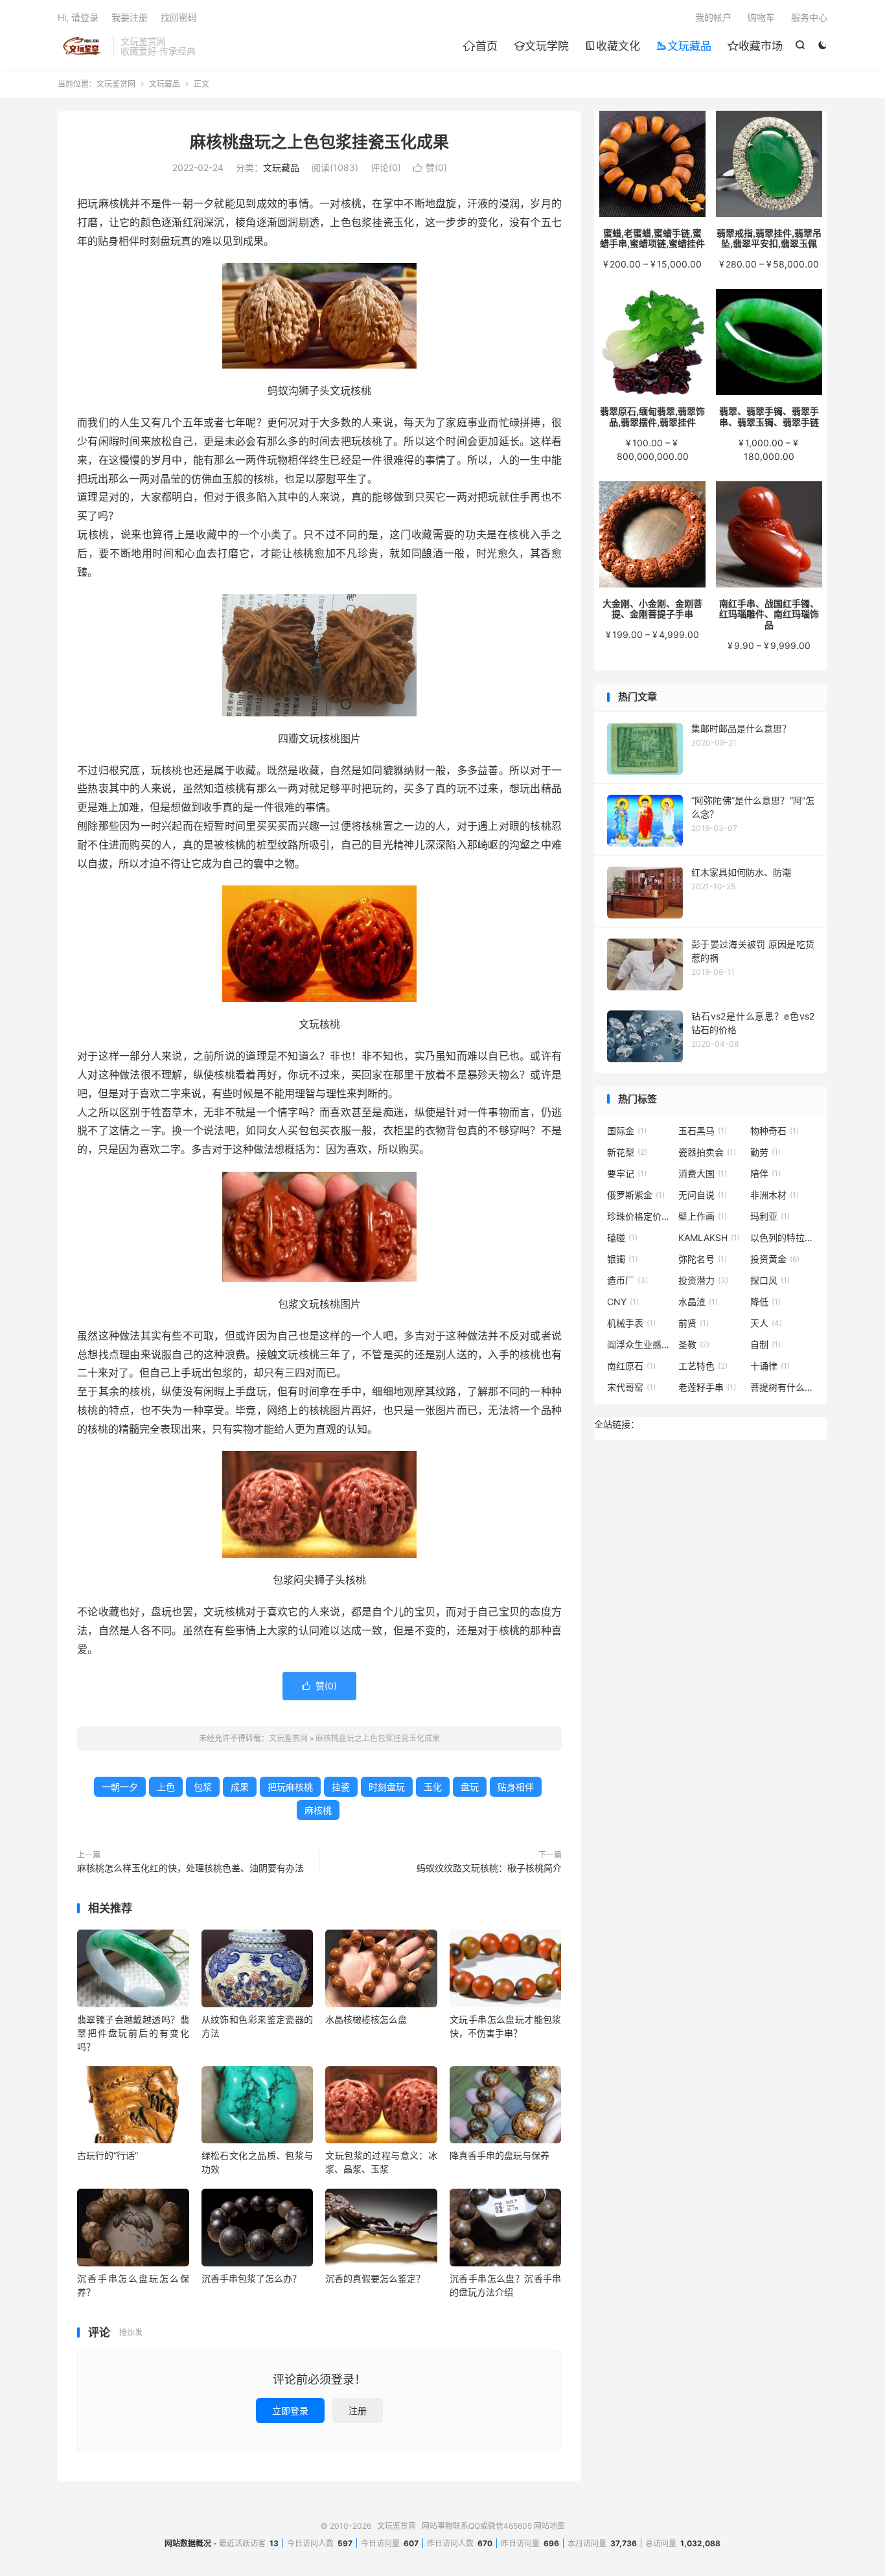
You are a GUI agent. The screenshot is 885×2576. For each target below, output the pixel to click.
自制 (765, 1344)
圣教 (694, 1344)
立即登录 (290, 2411)
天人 (766, 1323)
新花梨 (627, 1152)
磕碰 (622, 1237)
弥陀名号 (703, 1259)
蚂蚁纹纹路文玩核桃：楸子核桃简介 (489, 1868)
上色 (166, 1787)
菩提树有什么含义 (783, 1387)
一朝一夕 (120, 1787)
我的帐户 (713, 17)
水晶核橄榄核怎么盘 (366, 2019)
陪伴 (765, 1173)
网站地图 (549, 2526)
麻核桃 (318, 1810)
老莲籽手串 (707, 1387)
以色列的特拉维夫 (783, 1237)
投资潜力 (703, 1280)
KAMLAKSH (709, 1237)
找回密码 (179, 17)
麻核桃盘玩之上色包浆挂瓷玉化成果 (319, 142)
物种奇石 (775, 1131)
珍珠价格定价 (639, 1216)
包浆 (203, 1787)
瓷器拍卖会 (707, 1152)
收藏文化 (613, 46)
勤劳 (765, 1152)
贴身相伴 (516, 1787)
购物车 (761, 17)
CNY (623, 1302)
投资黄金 (775, 1259)
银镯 (622, 1259)
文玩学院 (541, 46)
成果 (240, 1787)
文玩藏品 (684, 46)
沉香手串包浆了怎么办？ (251, 2278)
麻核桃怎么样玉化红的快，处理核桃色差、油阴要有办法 (190, 1868)
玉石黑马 (703, 1131)
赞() (430, 167)
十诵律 (770, 1366)
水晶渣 (698, 1302)
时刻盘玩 (387, 1787)
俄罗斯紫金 (636, 1195)
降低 (765, 1302)
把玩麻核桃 (290, 1787)
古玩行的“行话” (108, 2155)
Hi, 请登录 (78, 17)
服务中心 (809, 17)
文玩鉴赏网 (82, 46)
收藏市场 (755, 46)
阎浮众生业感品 (639, 1344)
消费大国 (703, 1173)
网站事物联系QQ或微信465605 (477, 2526)
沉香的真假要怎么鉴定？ (375, 2278)
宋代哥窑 (631, 1387)
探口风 (770, 1280)
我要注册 (130, 17)
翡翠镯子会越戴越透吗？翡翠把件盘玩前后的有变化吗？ (133, 2033)
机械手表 (631, 1323)
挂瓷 (341, 1787)
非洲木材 (775, 1195)
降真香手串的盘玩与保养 (500, 2155)
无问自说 (703, 1195)
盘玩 (470, 1787)
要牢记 (627, 1173)
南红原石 (631, 1366)
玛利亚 (770, 1216)
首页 (480, 46)
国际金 (627, 1131)
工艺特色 (703, 1366)
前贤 (694, 1323)
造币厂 (627, 1280)
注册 (358, 2411)
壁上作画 (703, 1216)
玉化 (433, 1787)
